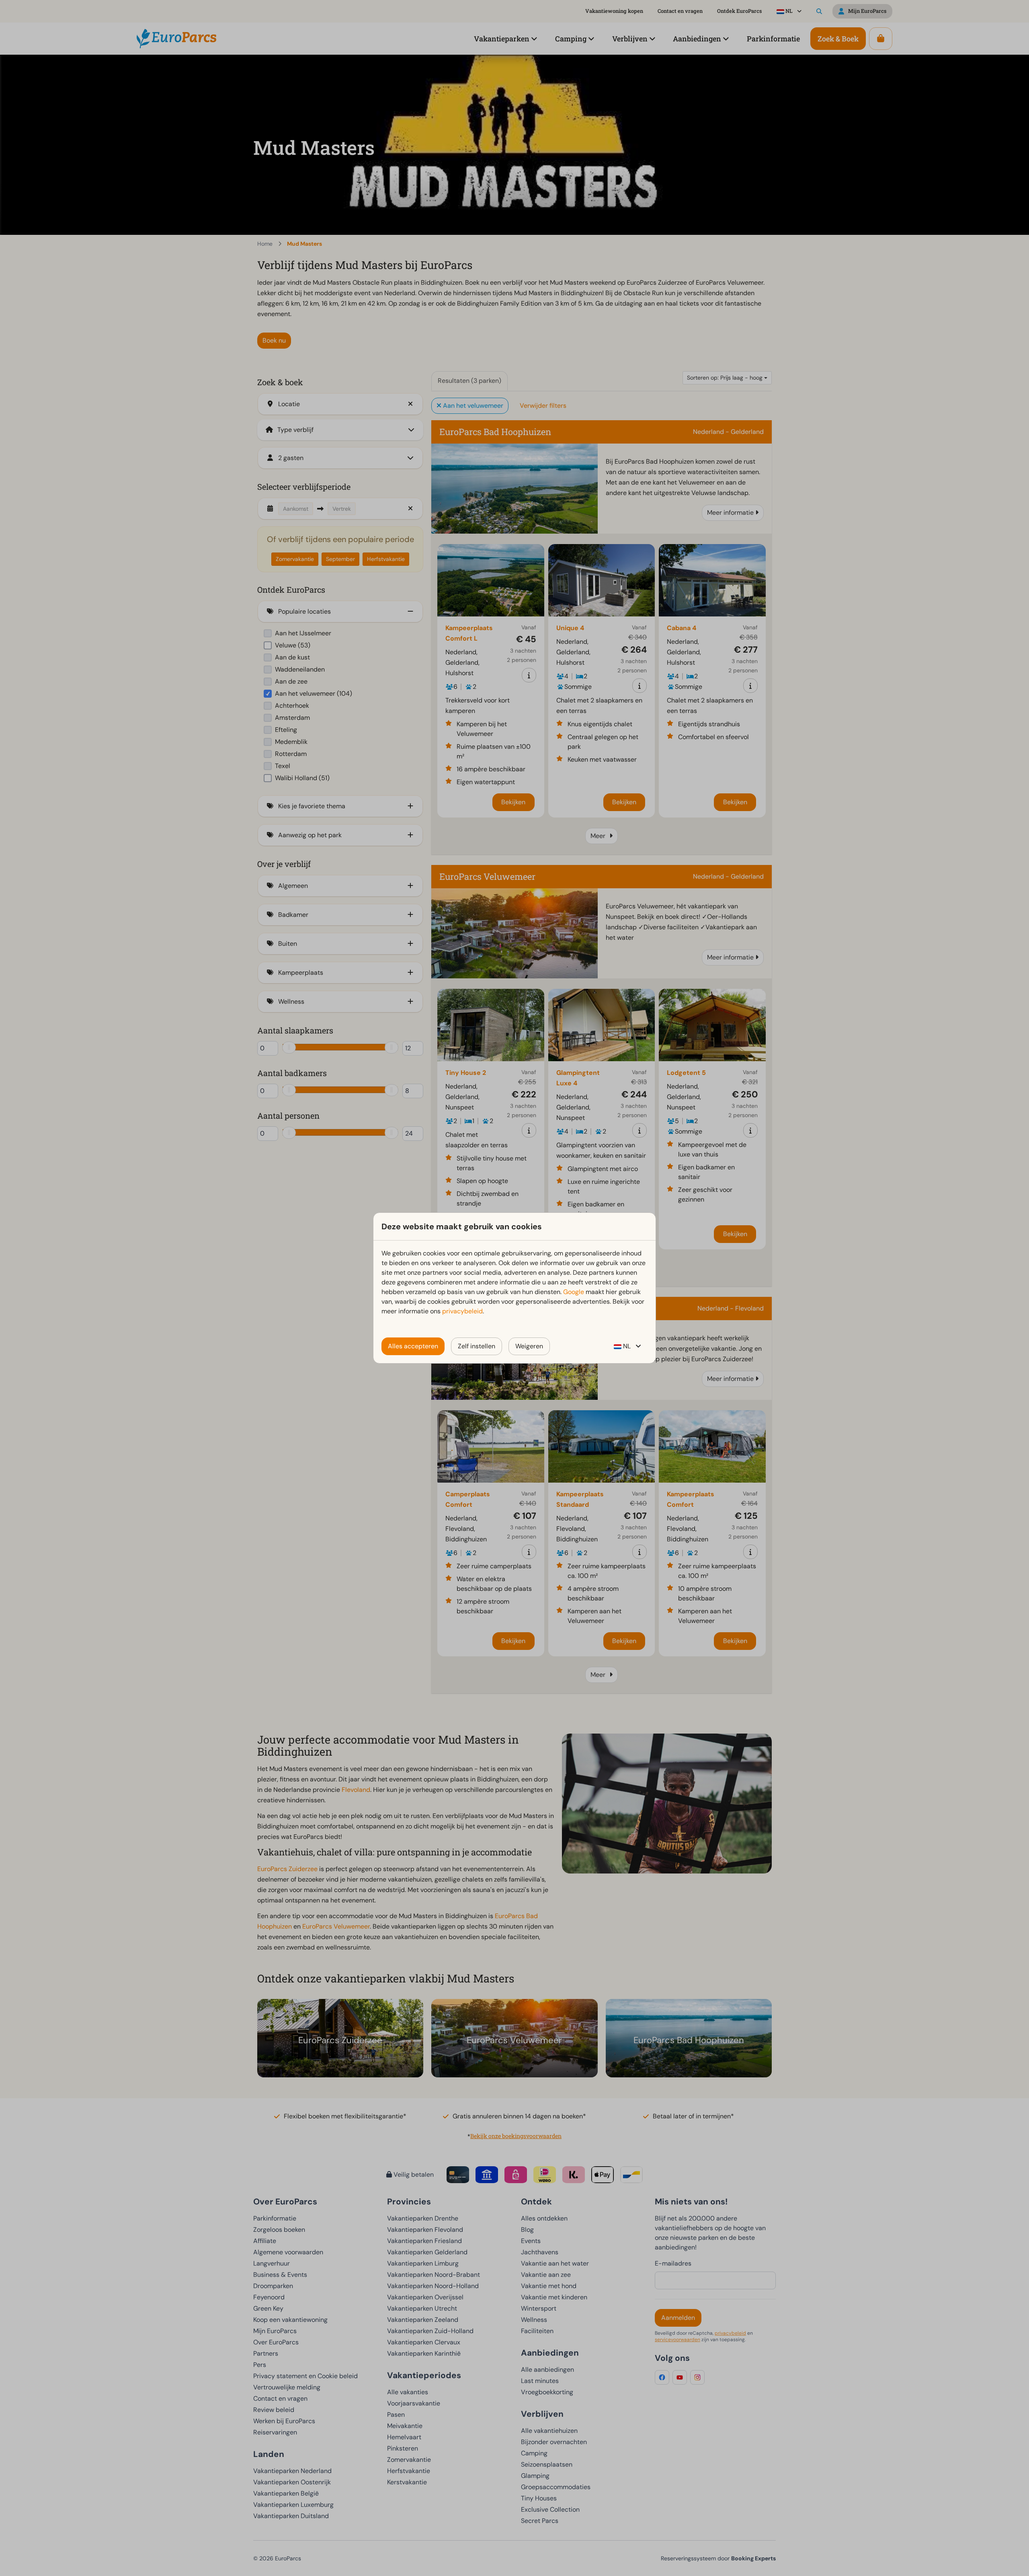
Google (574, 1292)
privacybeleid (462, 1311)
